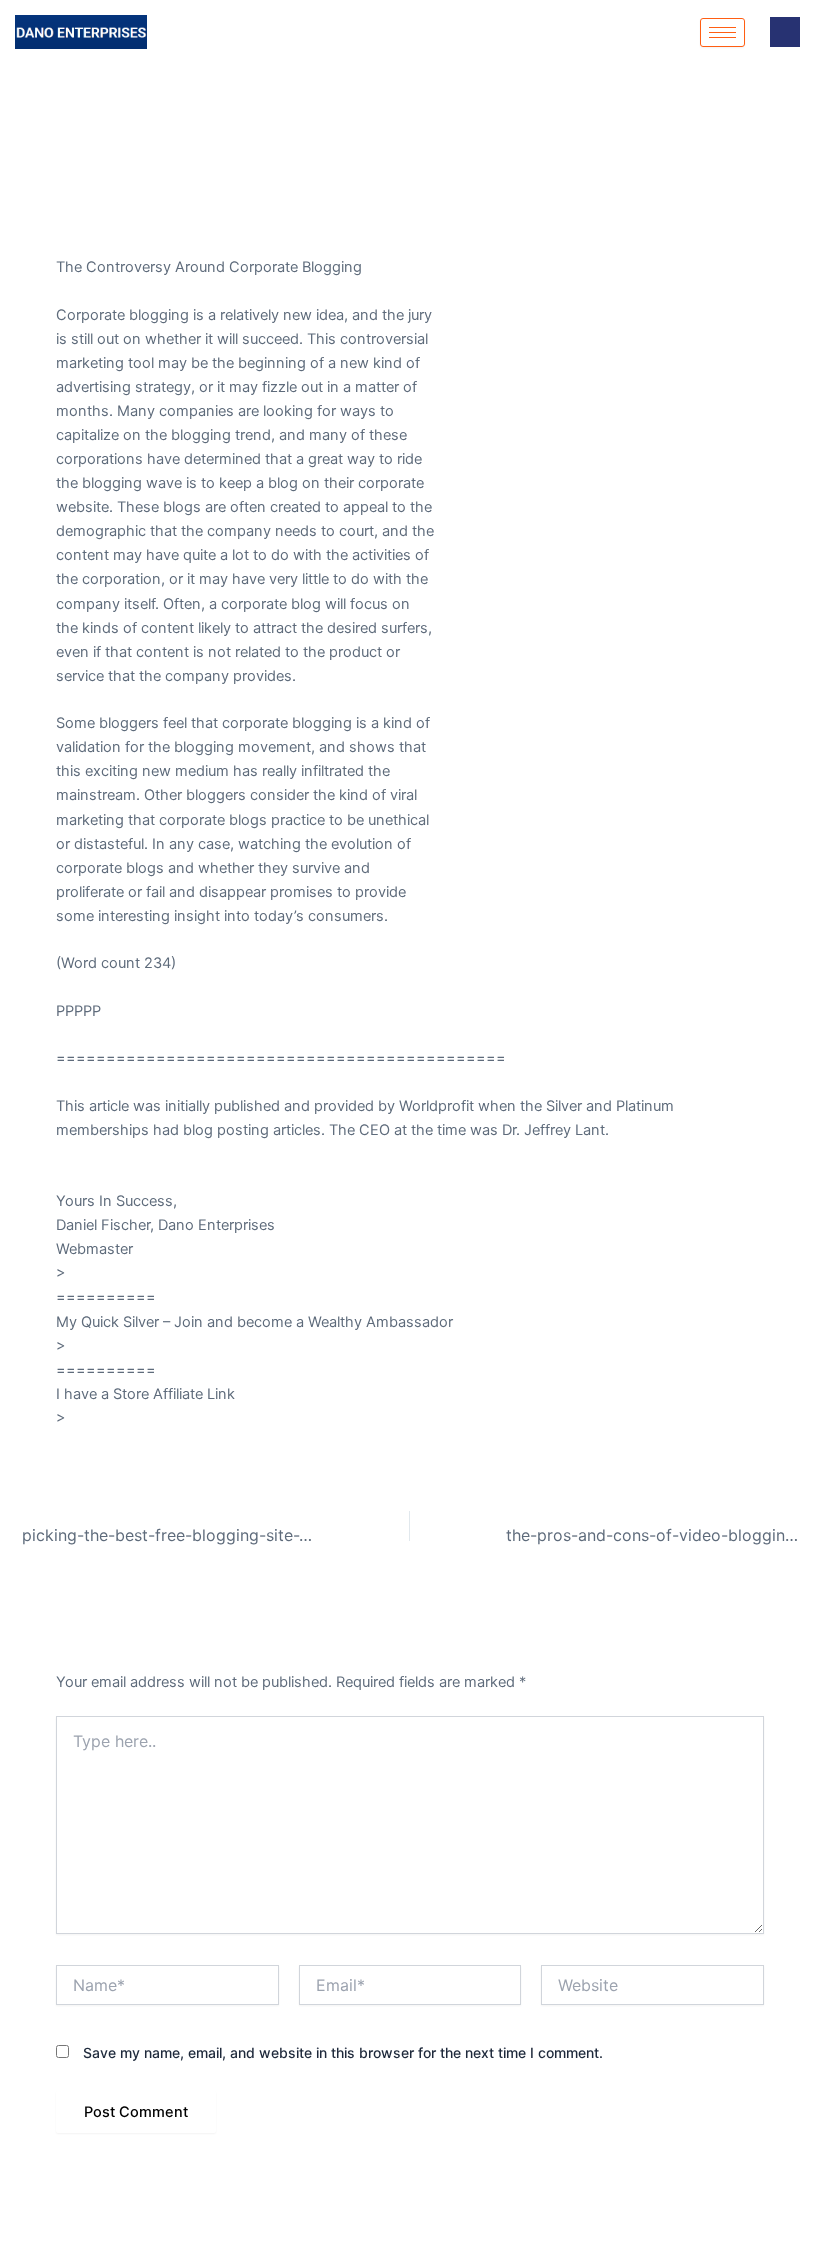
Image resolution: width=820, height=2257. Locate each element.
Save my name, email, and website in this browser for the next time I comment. (343, 2052)
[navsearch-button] (785, 32)
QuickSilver (107, 1346)
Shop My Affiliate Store (147, 1418)
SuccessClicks (119, 1273)
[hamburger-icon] (722, 32)
